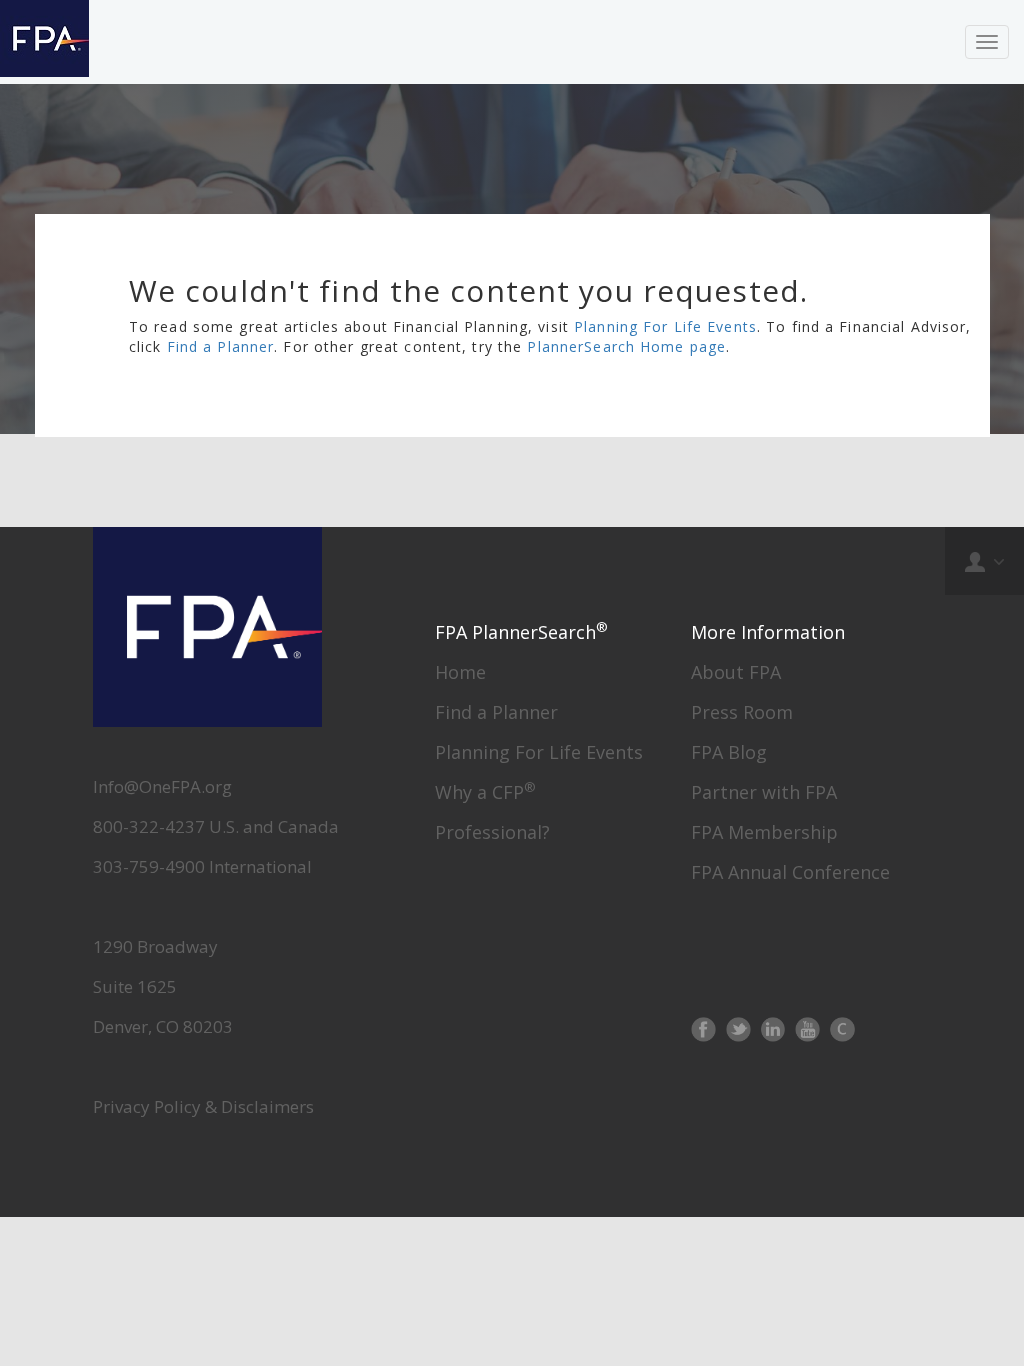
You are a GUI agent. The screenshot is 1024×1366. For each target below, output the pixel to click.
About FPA (736, 672)
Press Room (742, 712)
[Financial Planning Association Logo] (44, 42)
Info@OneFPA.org (162, 786)
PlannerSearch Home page (626, 346)
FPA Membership (764, 832)
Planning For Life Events (665, 326)
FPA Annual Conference (790, 872)
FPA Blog (729, 752)
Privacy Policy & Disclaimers (203, 1106)
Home (460, 672)
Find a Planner (221, 346)
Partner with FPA (764, 792)
